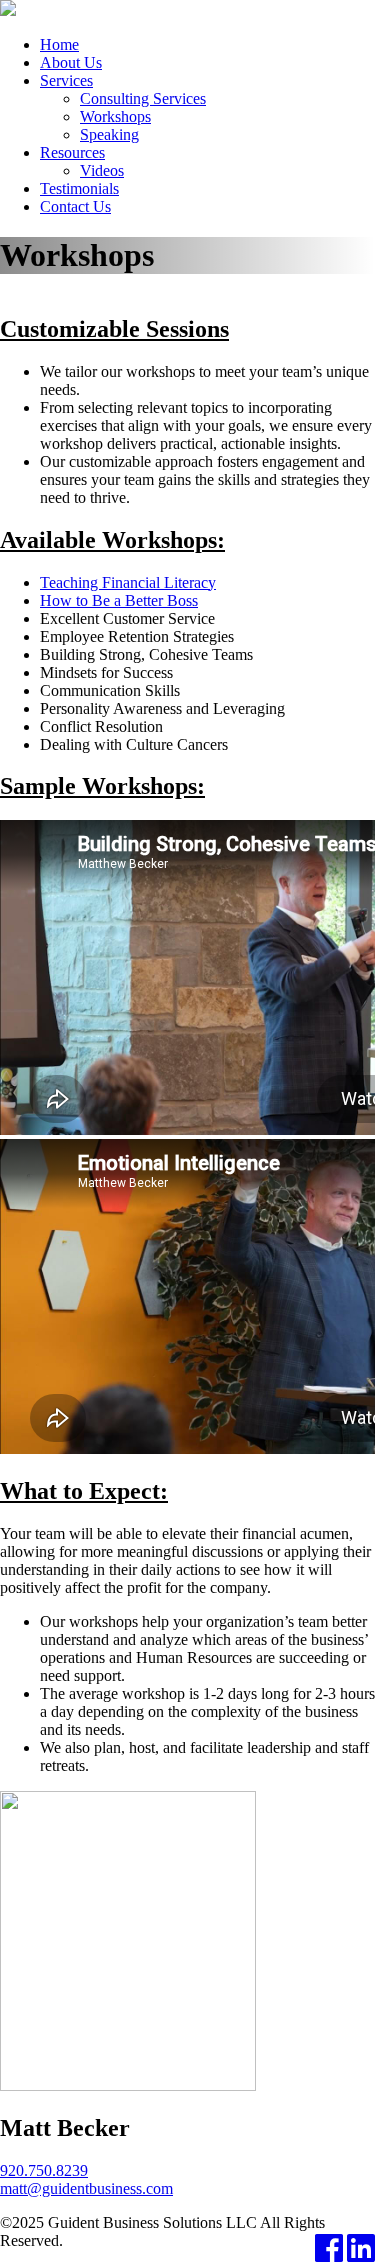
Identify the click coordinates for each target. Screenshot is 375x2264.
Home (59, 44)
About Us (71, 62)
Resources (72, 152)
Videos (102, 170)
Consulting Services (143, 98)
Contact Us (75, 206)
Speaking (109, 134)
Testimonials (79, 188)
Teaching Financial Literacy (128, 582)
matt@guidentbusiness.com (86, 2188)
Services (66, 80)
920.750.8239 (44, 2170)
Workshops (115, 116)
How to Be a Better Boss (119, 600)
